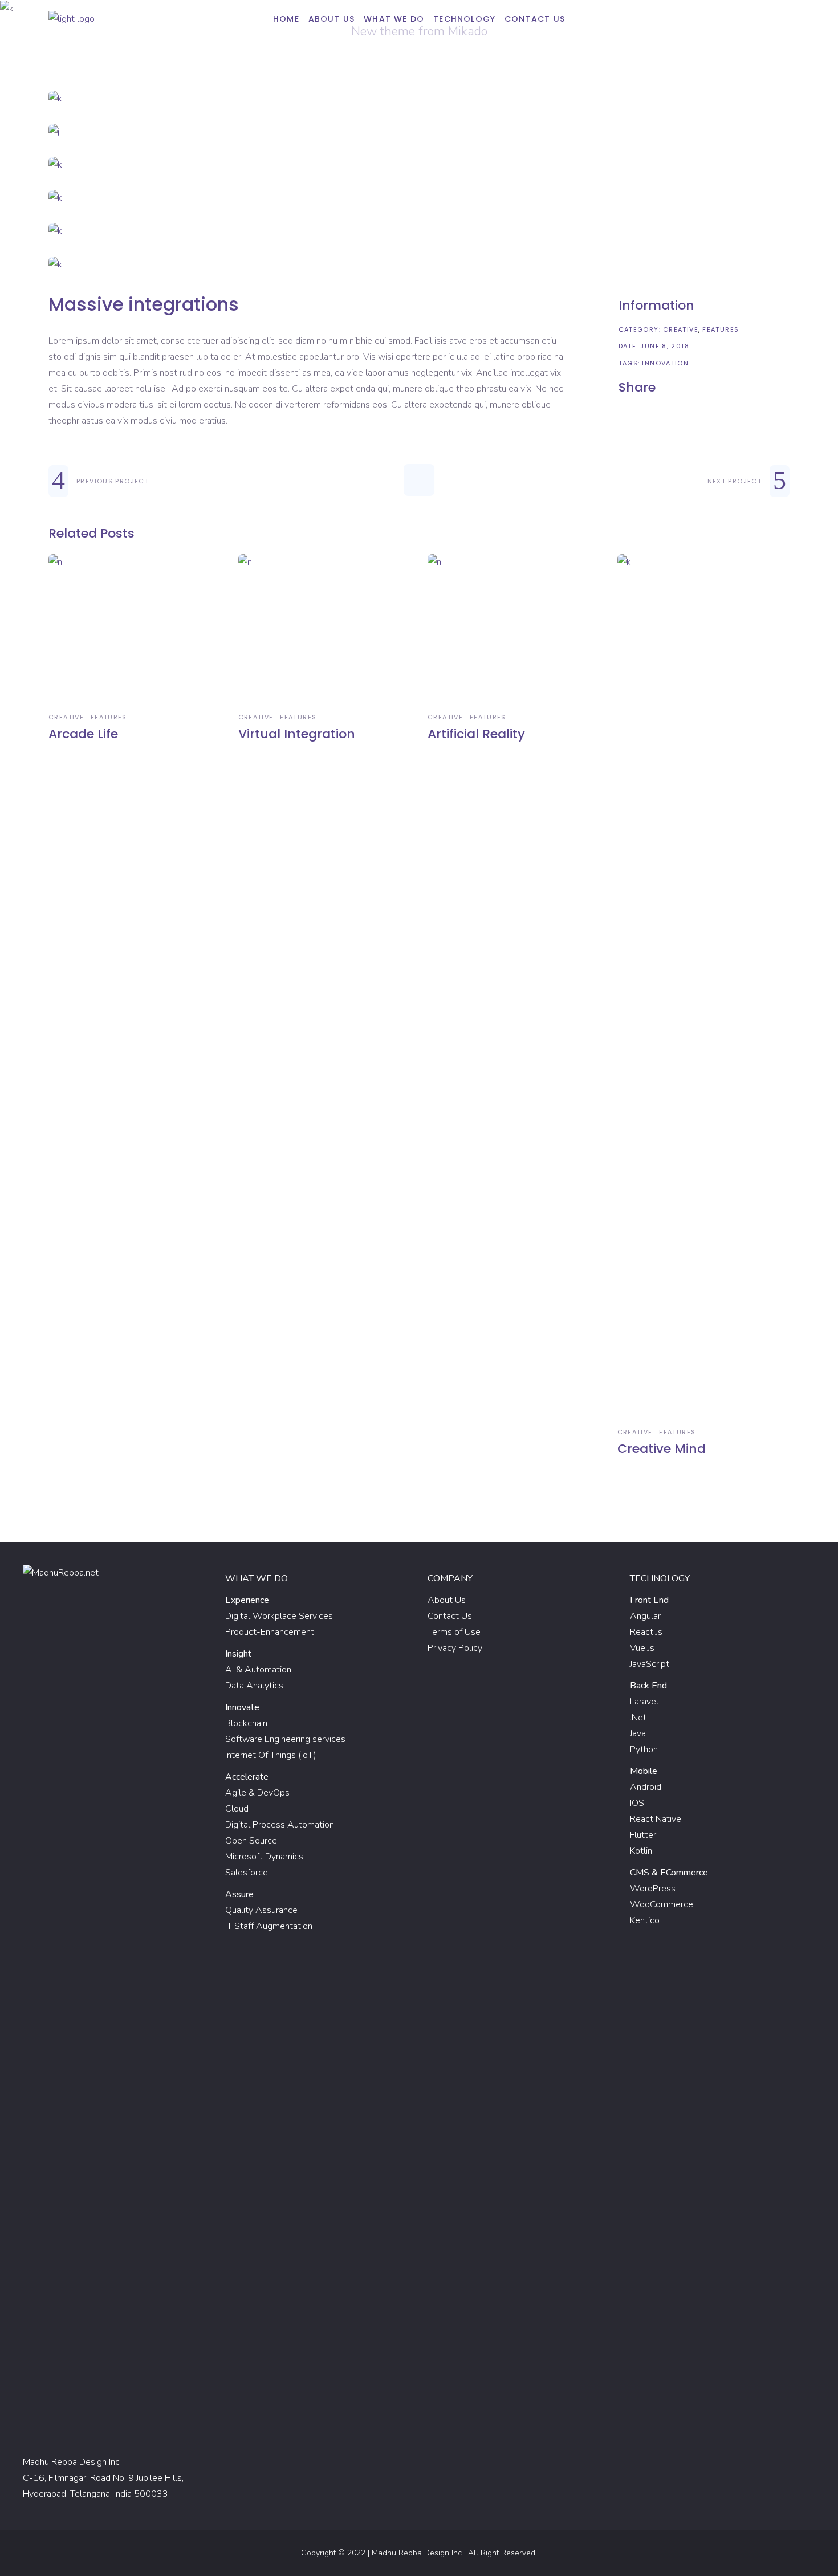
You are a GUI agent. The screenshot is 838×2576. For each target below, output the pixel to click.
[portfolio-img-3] (419, 165)
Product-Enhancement (270, 1632)
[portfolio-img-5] (419, 231)
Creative (681, 329)
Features (721, 329)
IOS (637, 1803)
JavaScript (650, 1664)
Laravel (644, 1702)
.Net (638, 1718)
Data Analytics (254, 1686)
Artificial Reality (476, 734)
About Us (447, 1600)
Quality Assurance (261, 1910)
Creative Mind (662, 1449)
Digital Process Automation (280, 1825)
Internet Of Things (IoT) (271, 1755)
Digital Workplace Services (279, 1616)
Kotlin (641, 1851)
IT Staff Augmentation (269, 1926)
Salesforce (247, 1873)
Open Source (251, 1841)
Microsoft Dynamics (264, 1857)
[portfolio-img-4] (419, 198)
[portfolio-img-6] (419, 264)
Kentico (645, 1920)
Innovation (665, 363)
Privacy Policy (455, 1648)
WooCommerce (662, 1904)
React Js (646, 1632)
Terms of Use (454, 1632)
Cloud (237, 1809)
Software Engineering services (285, 1739)
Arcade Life (83, 734)
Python (644, 1749)
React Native (656, 1819)
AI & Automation (258, 1670)
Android (646, 1787)
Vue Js (642, 1648)
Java (638, 1733)
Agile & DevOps (257, 1793)
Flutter (643, 1835)
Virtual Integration (297, 734)
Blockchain (246, 1723)
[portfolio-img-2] (419, 132)
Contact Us (450, 1616)
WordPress (653, 1889)
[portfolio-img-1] (419, 99)
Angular (645, 1616)
